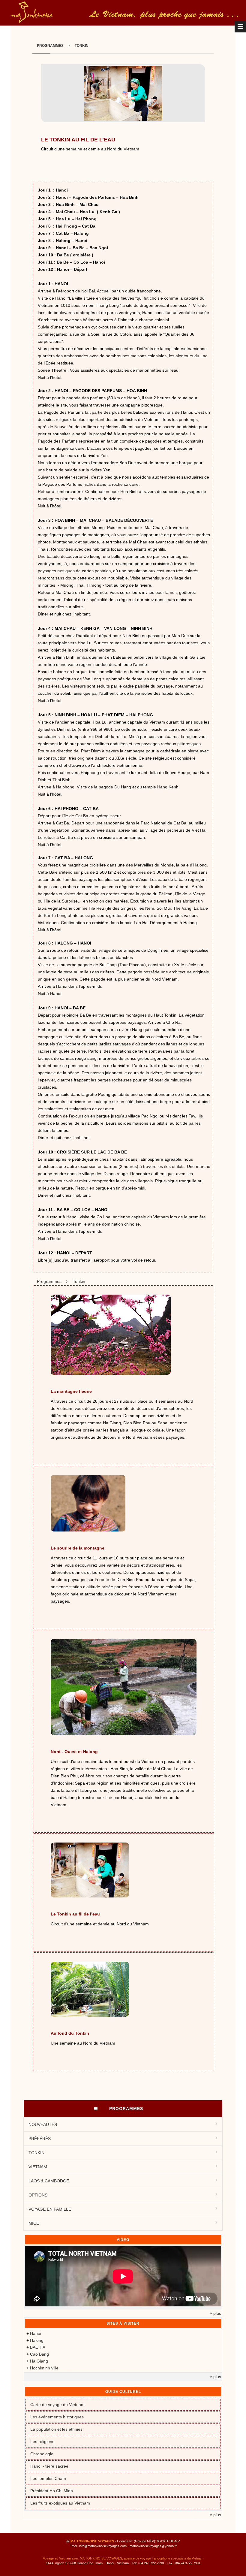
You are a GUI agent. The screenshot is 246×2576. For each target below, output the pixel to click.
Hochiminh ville (44, 2368)
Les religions (42, 2441)
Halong (37, 2340)
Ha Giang (39, 2361)
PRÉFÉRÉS (40, 2139)
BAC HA (38, 2347)
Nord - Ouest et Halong (74, 1752)
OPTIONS (38, 2195)
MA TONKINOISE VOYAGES (92, 2541)
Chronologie (42, 2454)
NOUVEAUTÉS (43, 2124)
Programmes (50, 46)
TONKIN (36, 2153)
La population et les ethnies (56, 2429)
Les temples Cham (48, 2478)
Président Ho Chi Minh (52, 2491)
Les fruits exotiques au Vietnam (60, 2503)
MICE (34, 2223)
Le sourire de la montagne (78, 1548)
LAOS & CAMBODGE (49, 2181)
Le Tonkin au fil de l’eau (75, 1914)
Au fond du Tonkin (70, 2033)
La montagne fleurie (71, 1391)
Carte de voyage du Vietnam (57, 2405)
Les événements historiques (57, 2417)
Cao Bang (39, 2354)
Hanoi (36, 2333)
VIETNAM (38, 2167)
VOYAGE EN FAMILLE (50, 2209)
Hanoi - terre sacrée (49, 2466)
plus (217, 2313)
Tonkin (82, 46)
